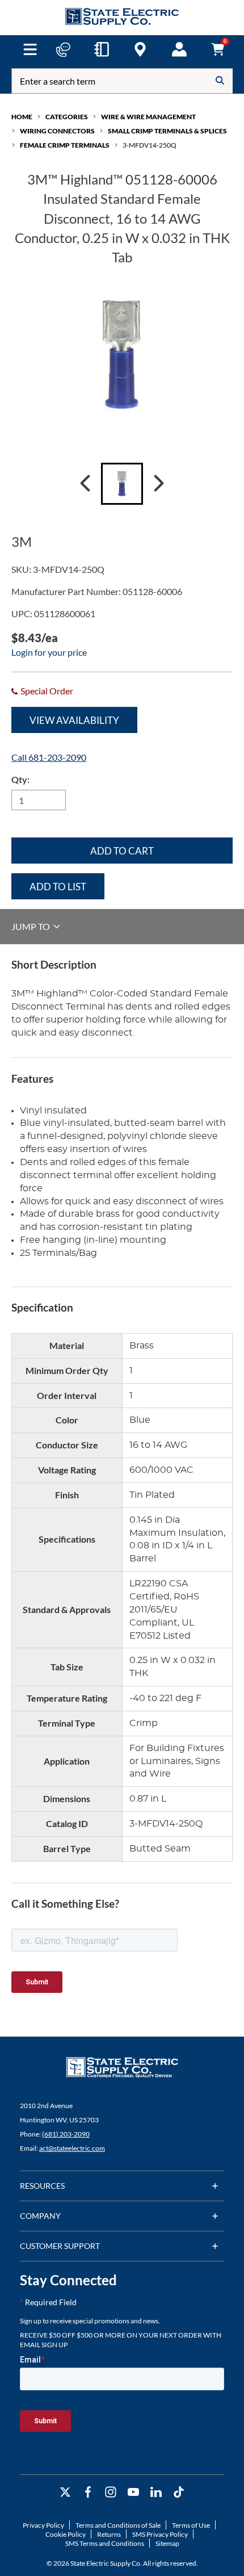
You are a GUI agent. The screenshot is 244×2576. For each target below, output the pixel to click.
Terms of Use (191, 2525)
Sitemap (167, 2543)
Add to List (58, 887)
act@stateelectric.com (72, 2148)
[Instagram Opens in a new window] (111, 2492)
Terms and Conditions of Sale (118, 2525)
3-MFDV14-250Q (150, 145)
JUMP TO (31, 926)
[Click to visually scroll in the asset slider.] (85, 484)
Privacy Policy (43, 2525)
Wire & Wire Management (148, 117)
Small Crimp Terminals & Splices (167, 131)
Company (40, 2216)
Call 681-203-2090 (49, 757)
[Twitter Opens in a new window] (65, 2492)
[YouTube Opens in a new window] (133, 2492)
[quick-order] (102, 49)
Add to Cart (122, 851)
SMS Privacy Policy (160, 2534)
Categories (67, 117)
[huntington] (140, 49)
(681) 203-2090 (66, 2134)
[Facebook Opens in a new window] (88, 2492)
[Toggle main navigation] (30, 49)
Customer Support (60, 2246)
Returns (109, 2534)
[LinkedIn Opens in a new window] (156, 2492)
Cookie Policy (66, 2534)
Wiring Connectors (57, 131)
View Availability (74, 720)
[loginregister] (179, 49)
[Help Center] (63, 49)
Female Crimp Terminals (65, 145)
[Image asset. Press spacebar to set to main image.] (122, 484)
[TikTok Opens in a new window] (179, 2492)
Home (22, 117)
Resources (42, 2186)
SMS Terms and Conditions (105, 2543)
